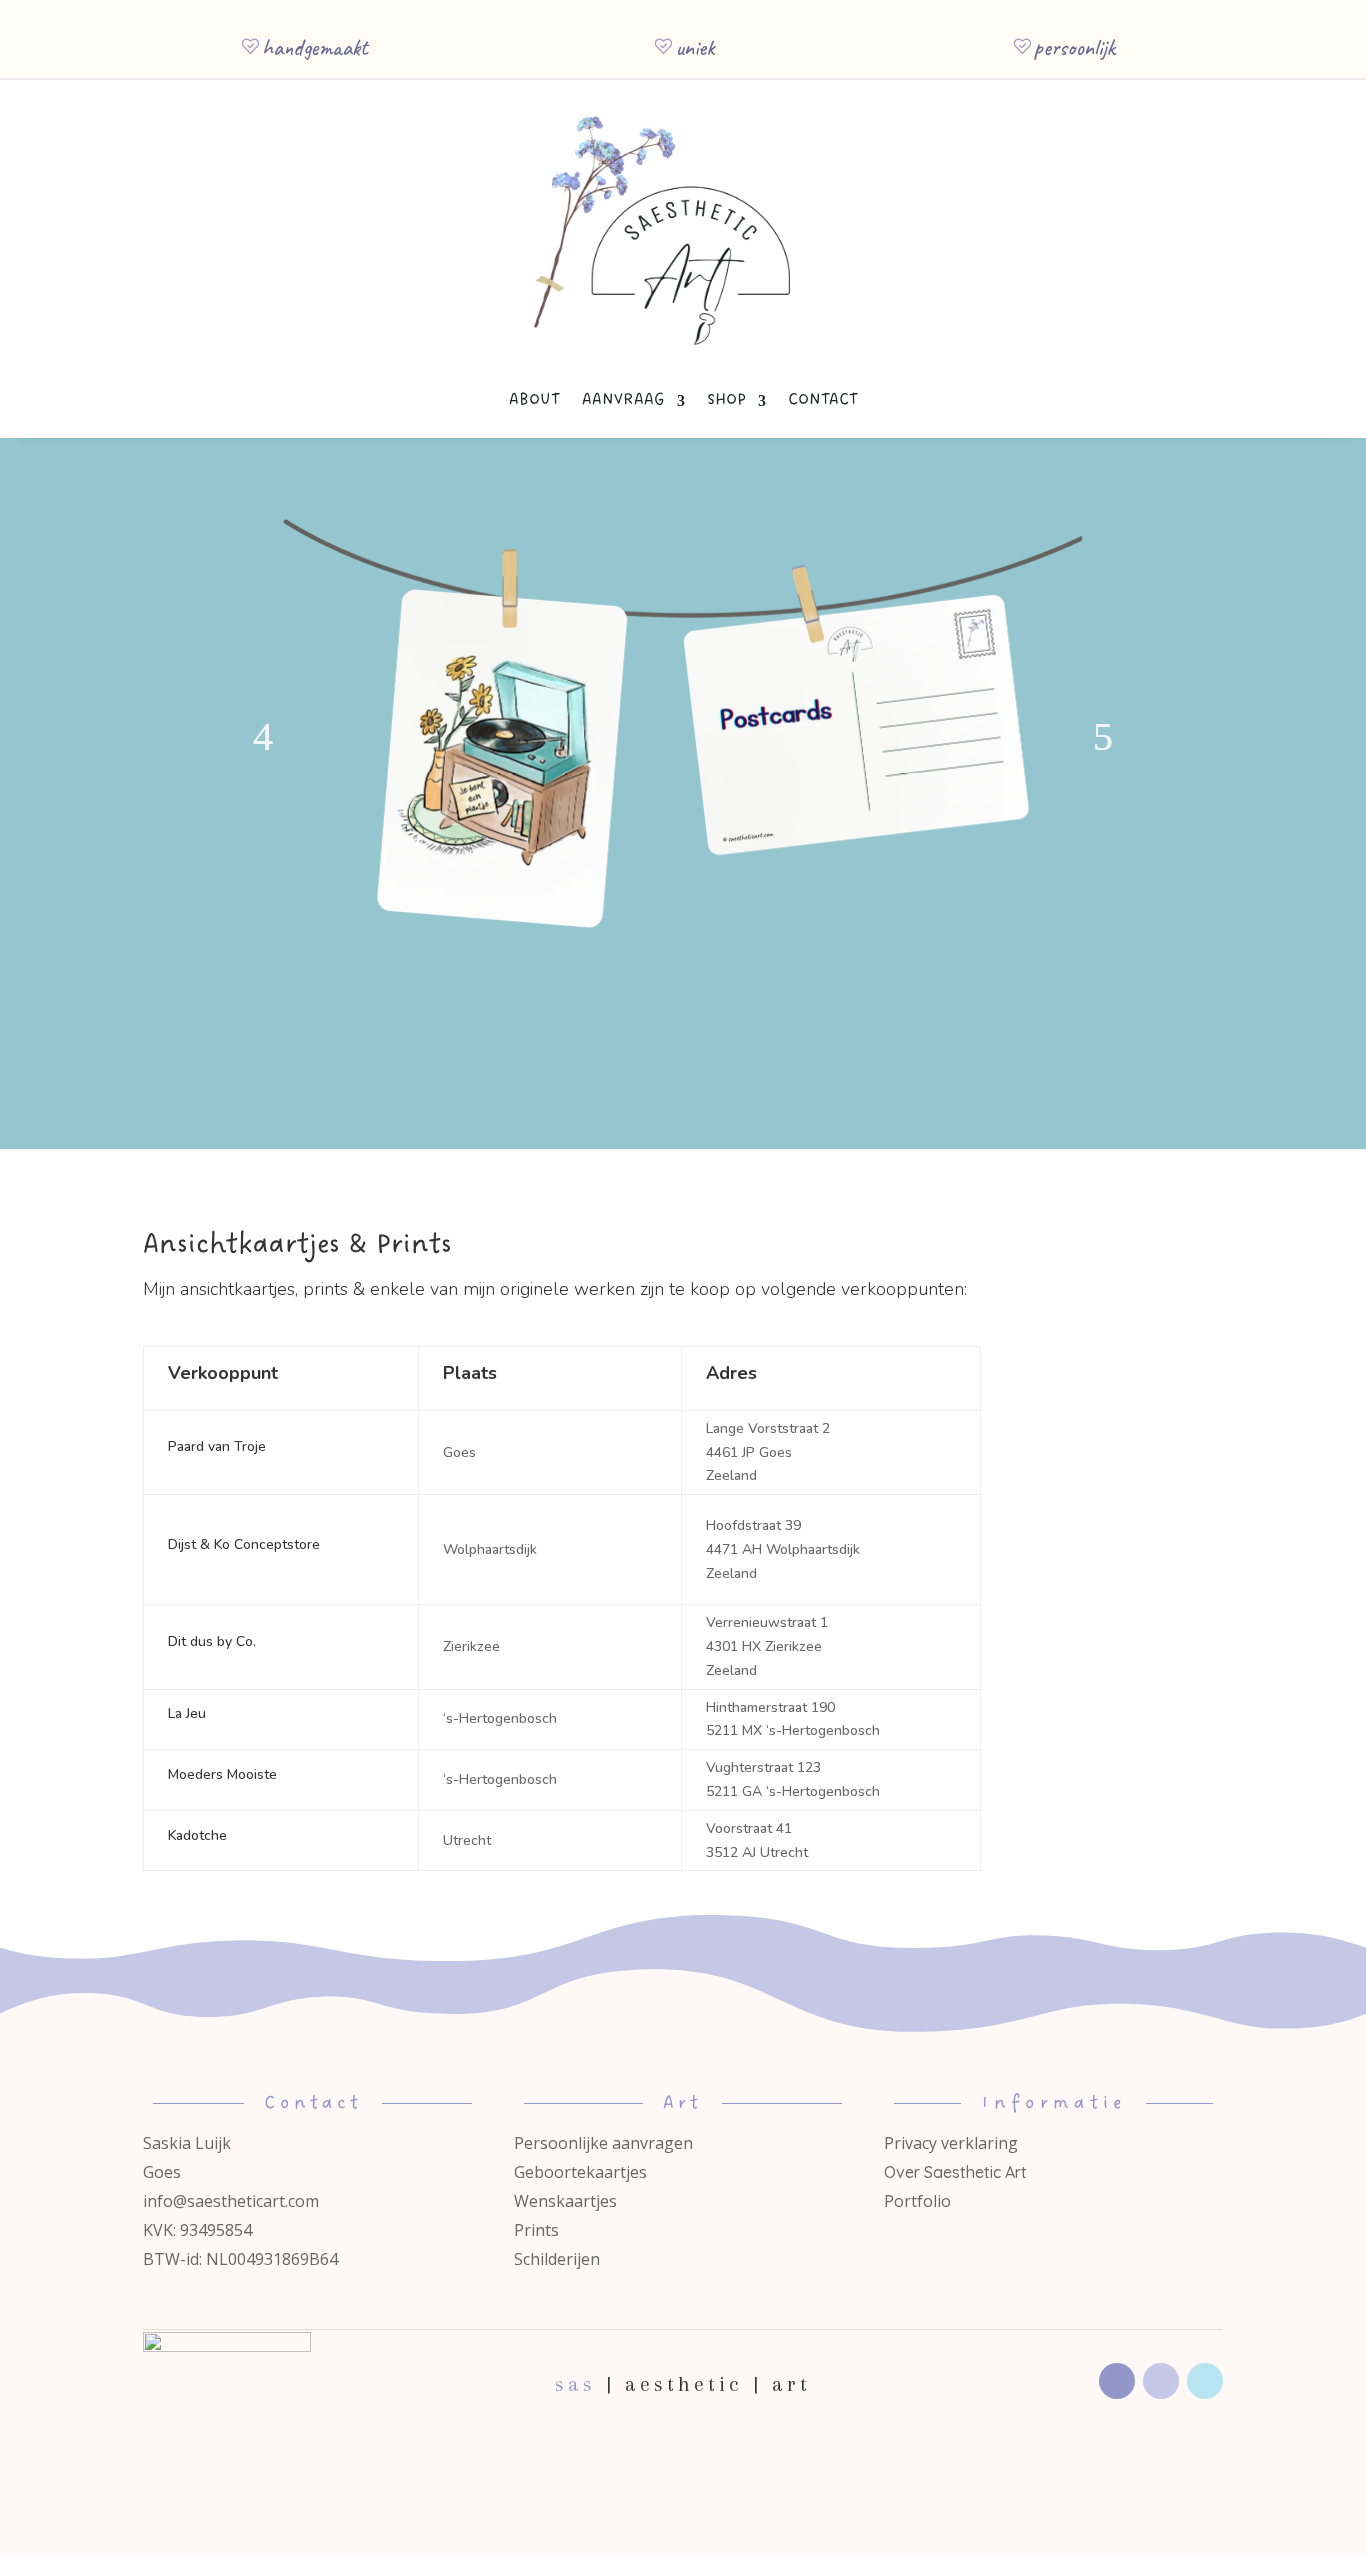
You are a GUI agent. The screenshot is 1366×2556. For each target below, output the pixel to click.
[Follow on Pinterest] (1205, 2381)
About (534, 400)
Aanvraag (623, 400)
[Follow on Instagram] (1117, 2381)
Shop (726, 400)
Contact (823, 400)
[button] (263, 737)
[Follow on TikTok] (1161, 2381)
